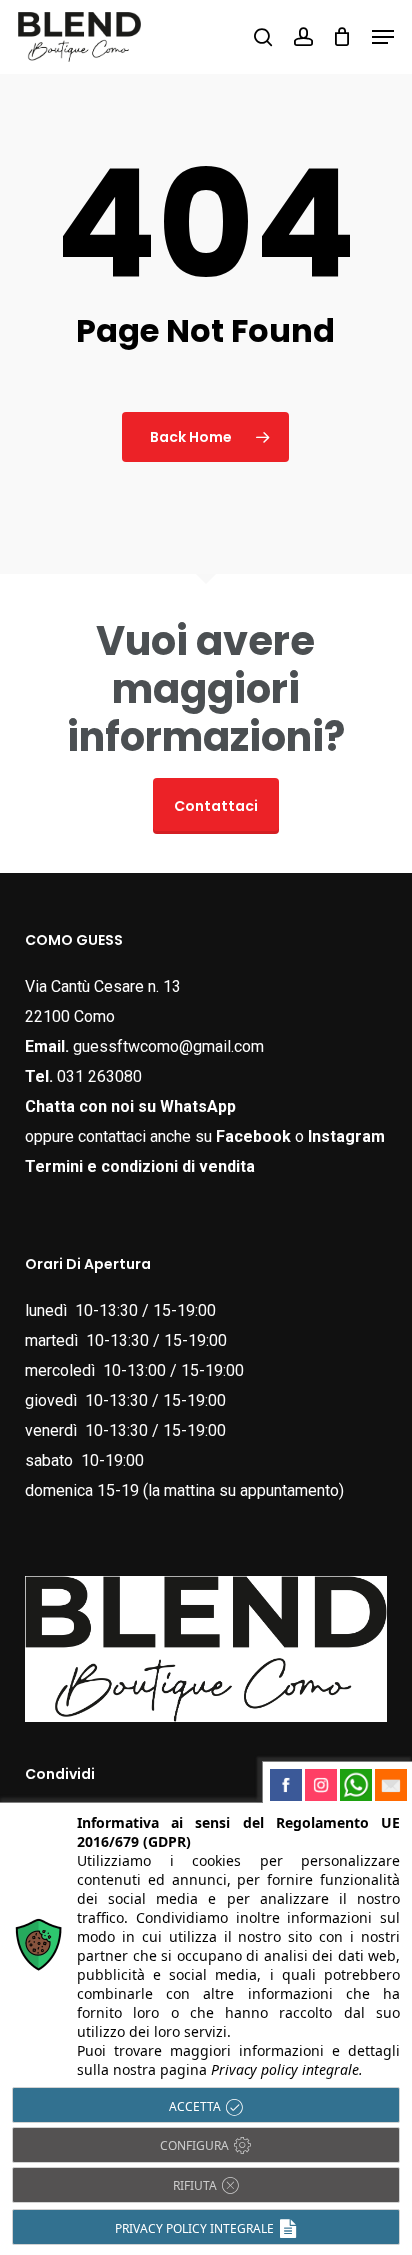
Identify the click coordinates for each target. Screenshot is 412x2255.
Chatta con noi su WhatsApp (130, 1106)
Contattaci (216, 806)
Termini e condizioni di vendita (140, 1166)
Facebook (253, 1136)
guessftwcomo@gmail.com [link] (168, 1046)
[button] (383, 37)
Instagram (346, 1136)
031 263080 (99, 1076)
